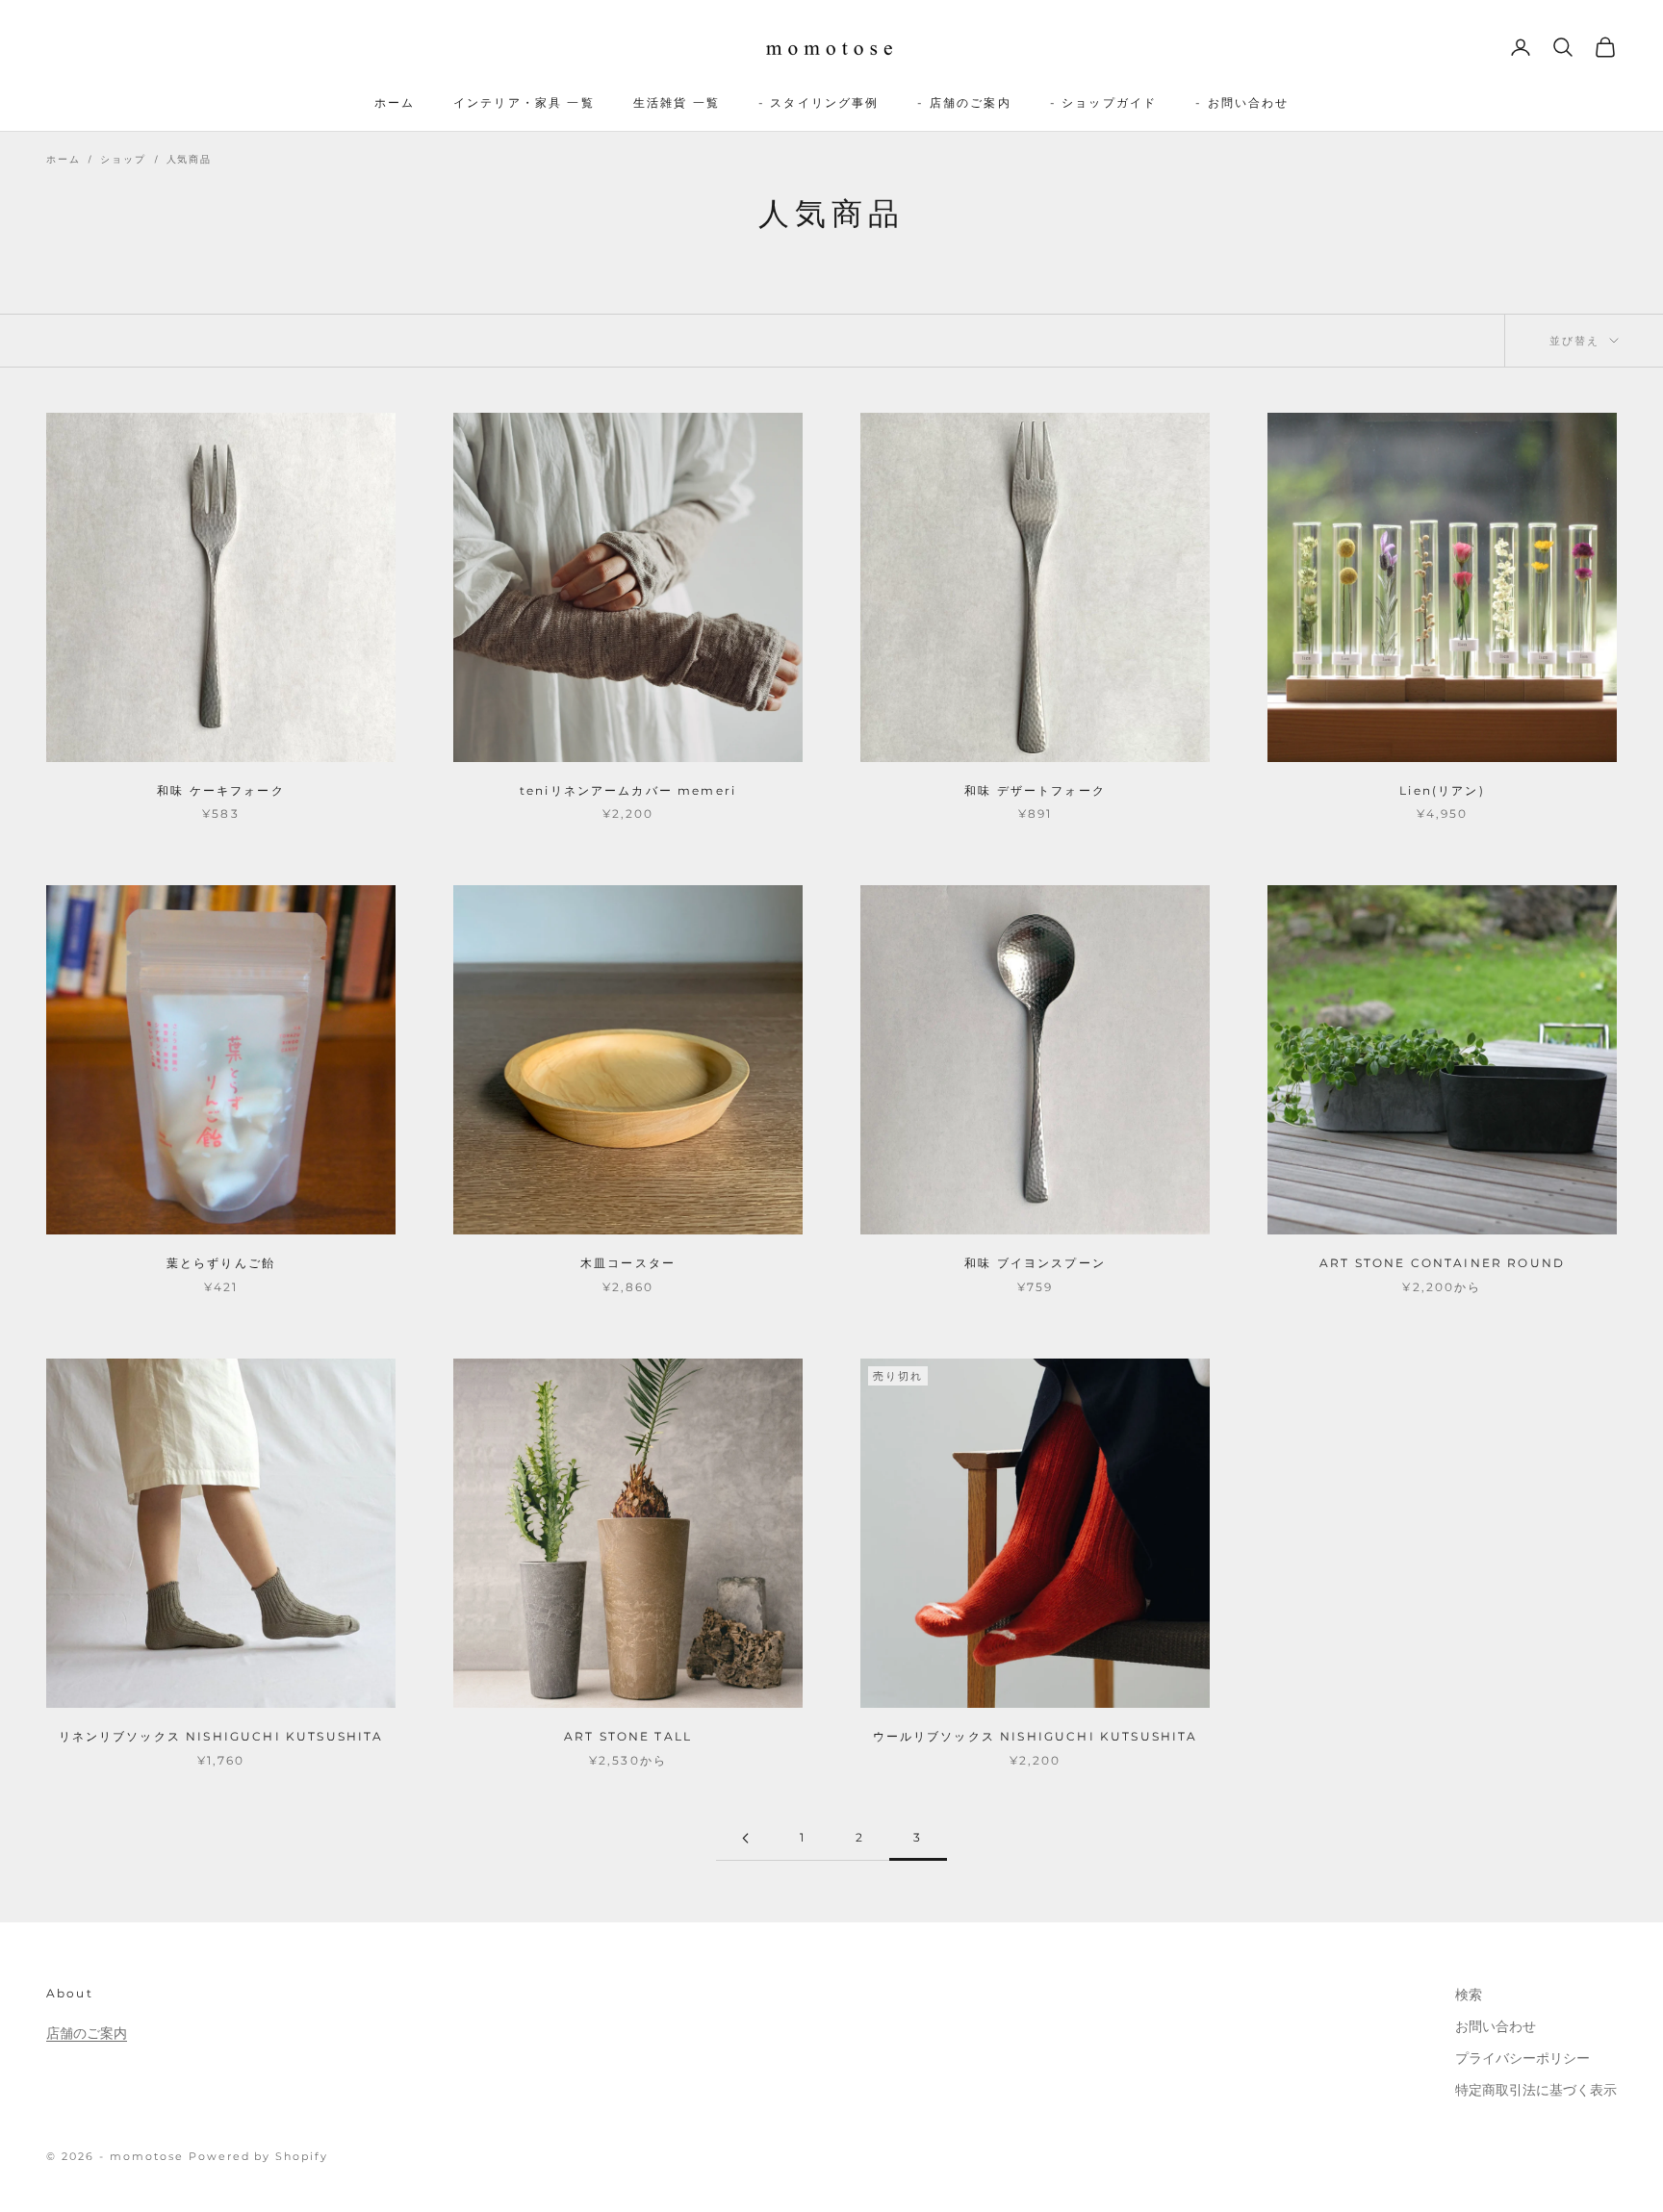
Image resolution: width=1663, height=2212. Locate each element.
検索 (1469, 1995)
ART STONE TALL (628, 1736)
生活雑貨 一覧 (677, 102)
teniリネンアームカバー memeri (628, 790)
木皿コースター (628, 1263)
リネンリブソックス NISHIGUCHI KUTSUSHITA (221, 1736)
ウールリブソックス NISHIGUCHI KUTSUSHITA (1036, 1736)
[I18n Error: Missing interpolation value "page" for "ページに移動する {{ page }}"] (745, 1838)
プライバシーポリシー (1522, 2058)
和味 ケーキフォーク (221, 790)
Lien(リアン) (1442, 790)
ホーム (395, 102)
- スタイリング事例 (819, 102)
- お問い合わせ (1242, 102)
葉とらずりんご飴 (221, 1263)
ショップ (123, 159)
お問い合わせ (1496, 2026)
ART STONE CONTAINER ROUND (1442, 1263)
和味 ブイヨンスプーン (1035, 1263)
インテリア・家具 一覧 (524, 102)
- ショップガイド (1103, 102)
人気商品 (189, 159)
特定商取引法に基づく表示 (1536, 2090)
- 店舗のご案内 (964, 102)
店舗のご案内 (87, 2033)
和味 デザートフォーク (1035, 790)
